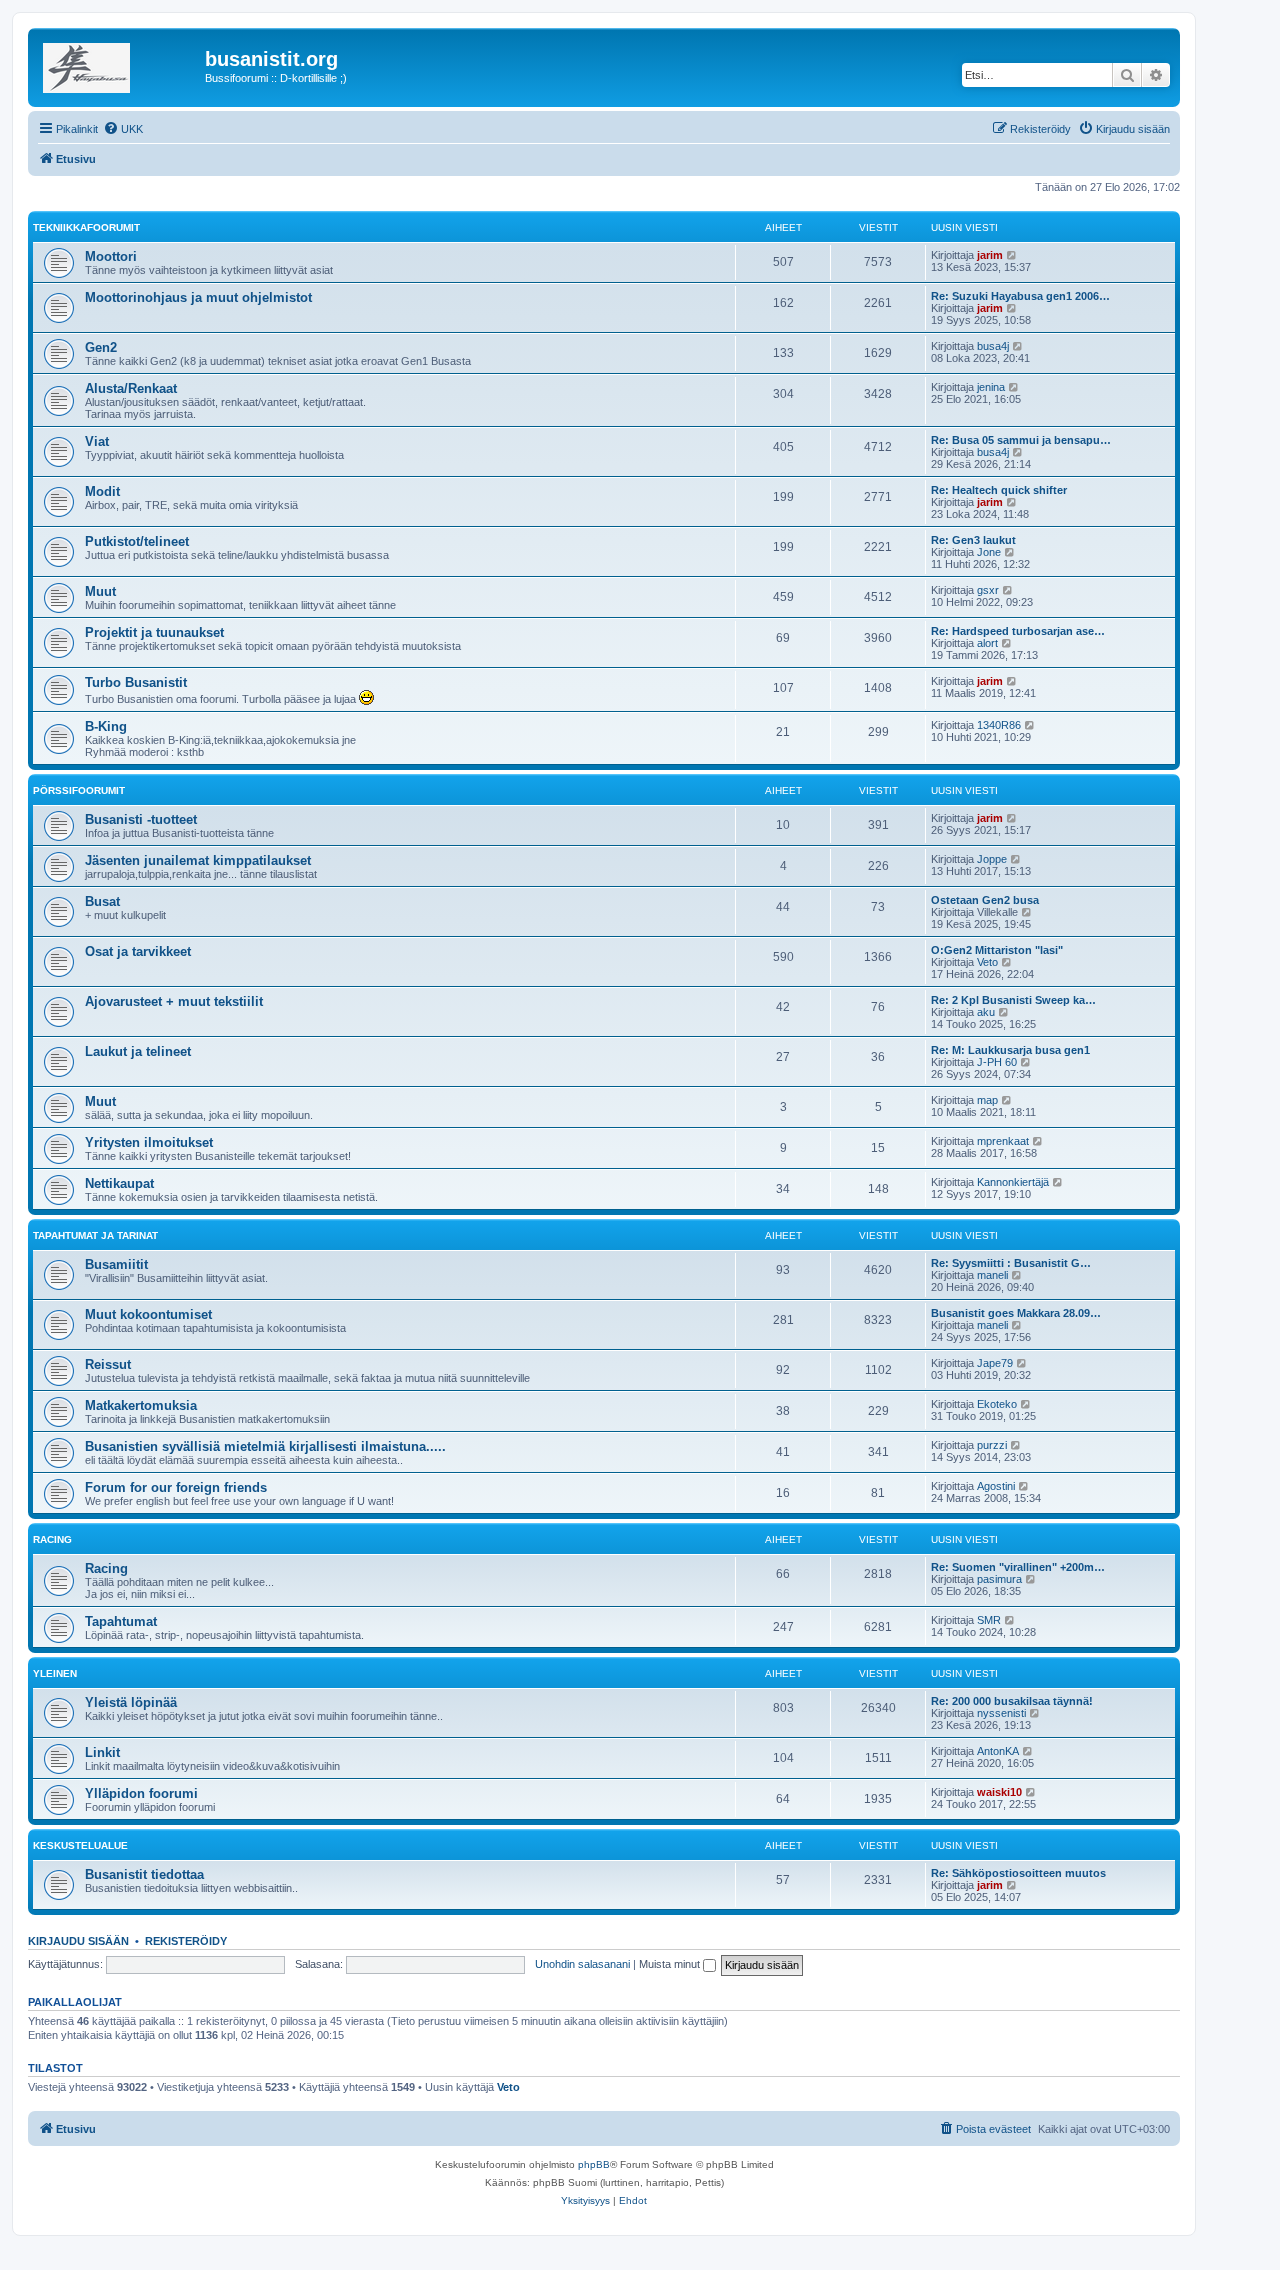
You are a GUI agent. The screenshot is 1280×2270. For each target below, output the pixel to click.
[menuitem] (123, 129)
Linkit (102, 1752)
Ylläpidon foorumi (141, 1793)
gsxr (988, 590)
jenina (991, 387)
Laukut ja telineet (138, 1051)
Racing (52, 1539)
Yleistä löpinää (131, 1702)
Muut (100, 591)
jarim (990, 255)
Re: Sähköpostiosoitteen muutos (1018, 1873)
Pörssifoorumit (79, 790)
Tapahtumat (121, 1621)
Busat (102, 901)
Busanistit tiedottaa (144, 1874)
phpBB (594, 2164)
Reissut (108, 1364)
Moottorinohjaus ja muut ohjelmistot (198, 297)
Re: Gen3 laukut (973, 540)
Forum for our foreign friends (176, 1487)
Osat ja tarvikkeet (138, 951)
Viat (97, 441)
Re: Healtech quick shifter (999, 490)
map (987, 1100)
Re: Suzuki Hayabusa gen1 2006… (1020, 296)
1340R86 (999, 725)
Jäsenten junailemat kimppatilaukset (198, 860)
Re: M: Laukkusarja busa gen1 (1010, 1050)
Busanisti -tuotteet (141, 819)
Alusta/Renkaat (131, 388)
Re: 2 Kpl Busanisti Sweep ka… (1013, 1000)
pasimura (999, 1579)
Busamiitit (116, 1264)
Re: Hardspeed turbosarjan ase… (1018, 631)
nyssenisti (1001, 1713)
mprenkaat (1003, 1141)
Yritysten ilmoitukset (149, 1142)
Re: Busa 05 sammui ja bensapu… (1021, 440)
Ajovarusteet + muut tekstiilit (174, 1001)
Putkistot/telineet (137, 541)
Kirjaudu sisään (78, 1941)
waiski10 (999, 1792)
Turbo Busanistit (136, 682)
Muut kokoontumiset (148, 1314)
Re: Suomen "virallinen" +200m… (1018, 1567)
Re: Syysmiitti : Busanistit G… (1011, 1263)
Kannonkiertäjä (1013, 1182)
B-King (106, 726)
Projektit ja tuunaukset (154, 632)
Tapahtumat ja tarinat (95, 1235)
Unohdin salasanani (582, 1964)
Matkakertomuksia (141, 1405)
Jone (989, 552)
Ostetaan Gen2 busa (985, 900)
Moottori (111, 256)
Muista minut (671, 1964)
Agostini (996, 1486)
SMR (989, 1620)
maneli (992, 1275)
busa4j (993, 346)
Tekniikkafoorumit (86, 227)
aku (986, 1012)
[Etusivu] (119, 65)
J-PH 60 (997, 1062)
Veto (987, 962)
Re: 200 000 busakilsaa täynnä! (1012, 1701)
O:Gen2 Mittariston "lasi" (997, 950)
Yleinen (55, 1673)
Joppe (992, 859)
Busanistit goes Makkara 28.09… (1016, 1313)
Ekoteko (997, 1404)
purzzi (992, 1445)
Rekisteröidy (186, 1941)
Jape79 (995, 1363)
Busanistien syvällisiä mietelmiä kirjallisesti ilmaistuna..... (265, 1446)
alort (987, 643)
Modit (102, 491)
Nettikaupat (119, 1183)
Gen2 (101, 347)
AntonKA (998, 1751)
